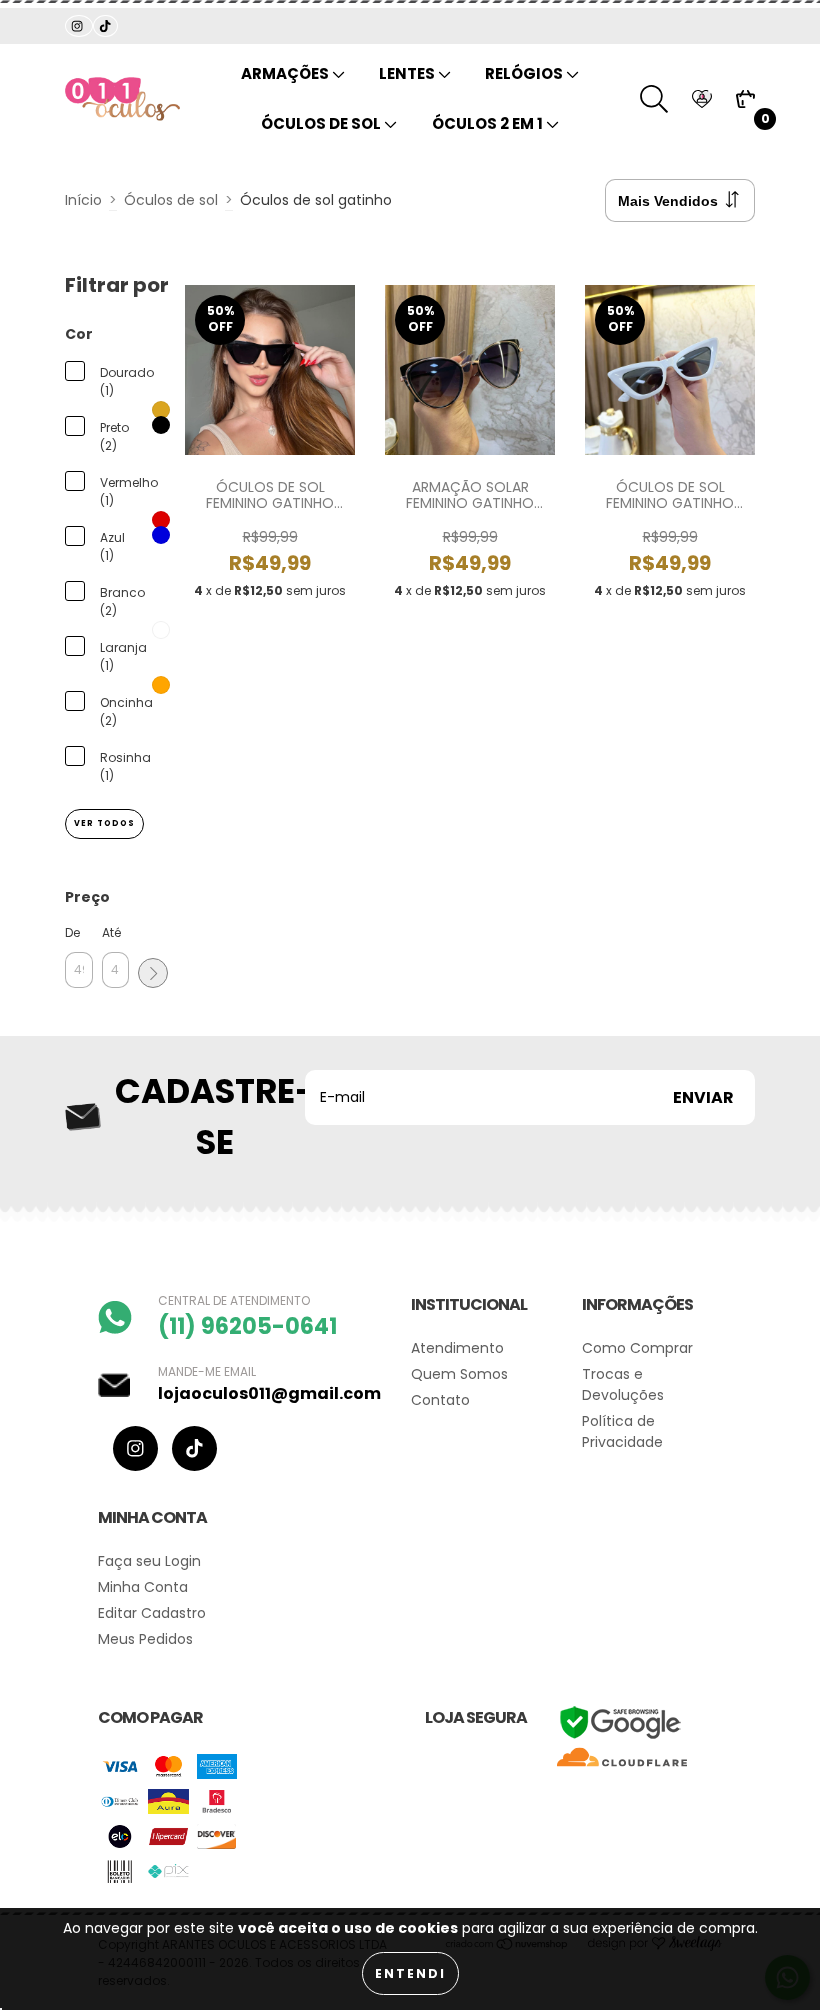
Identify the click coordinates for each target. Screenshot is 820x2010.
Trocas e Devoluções (623, 1384)
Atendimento (457, 1348)
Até (111, 932)
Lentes (408, 73)
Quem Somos (459, 1374)
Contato (440, 1400)
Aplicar (153, 973)
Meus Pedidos (145, 1639)
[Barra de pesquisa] (654, 99)
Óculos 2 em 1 (489, 123)
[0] (745, 99)
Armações (286, 73)
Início (83, 200)
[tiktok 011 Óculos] (105, 26)
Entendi (410, 1973)
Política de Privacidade (622, 1431)
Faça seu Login (149, 1561)
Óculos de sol (322, 123)
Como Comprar (637, 1348)
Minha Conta (143, 1587)
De (72, 932)
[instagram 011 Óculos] (79, 26)
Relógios (525, 73)
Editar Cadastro (152, 1613)
